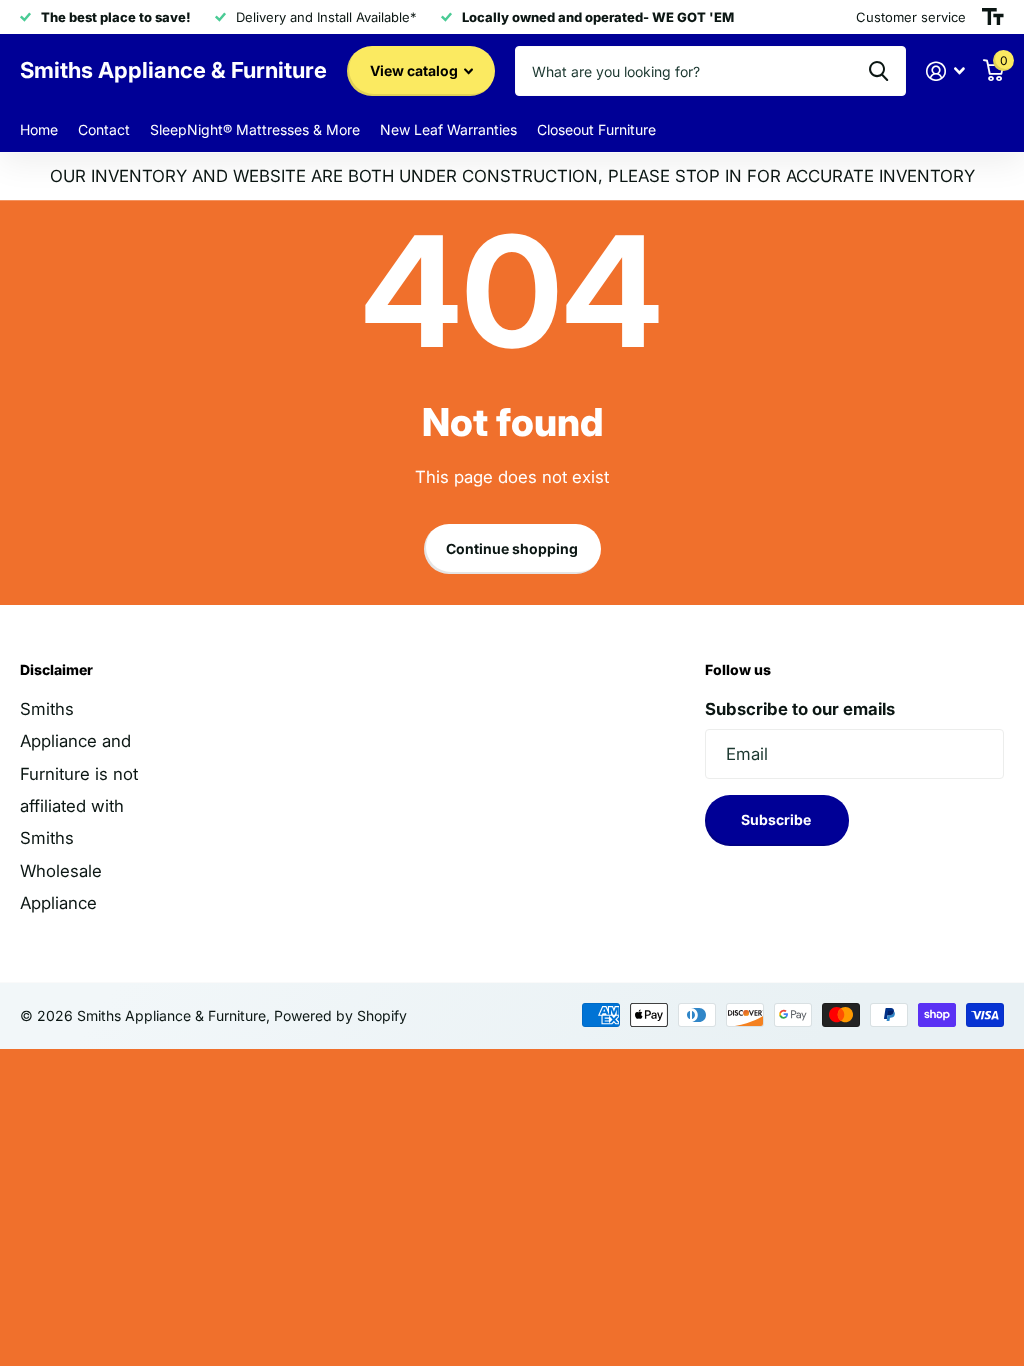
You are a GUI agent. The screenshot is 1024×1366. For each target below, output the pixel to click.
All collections (596, 130)
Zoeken (878, 71)
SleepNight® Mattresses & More (255, 129)
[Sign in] (946, 71)
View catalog (415, 70)
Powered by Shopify (340, 1015)
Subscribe (777, 819)
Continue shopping (512, 548)
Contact (104, 129)
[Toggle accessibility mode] (993, 17)
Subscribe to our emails (800, 709)
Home (39, 129)
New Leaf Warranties (448, 129)
